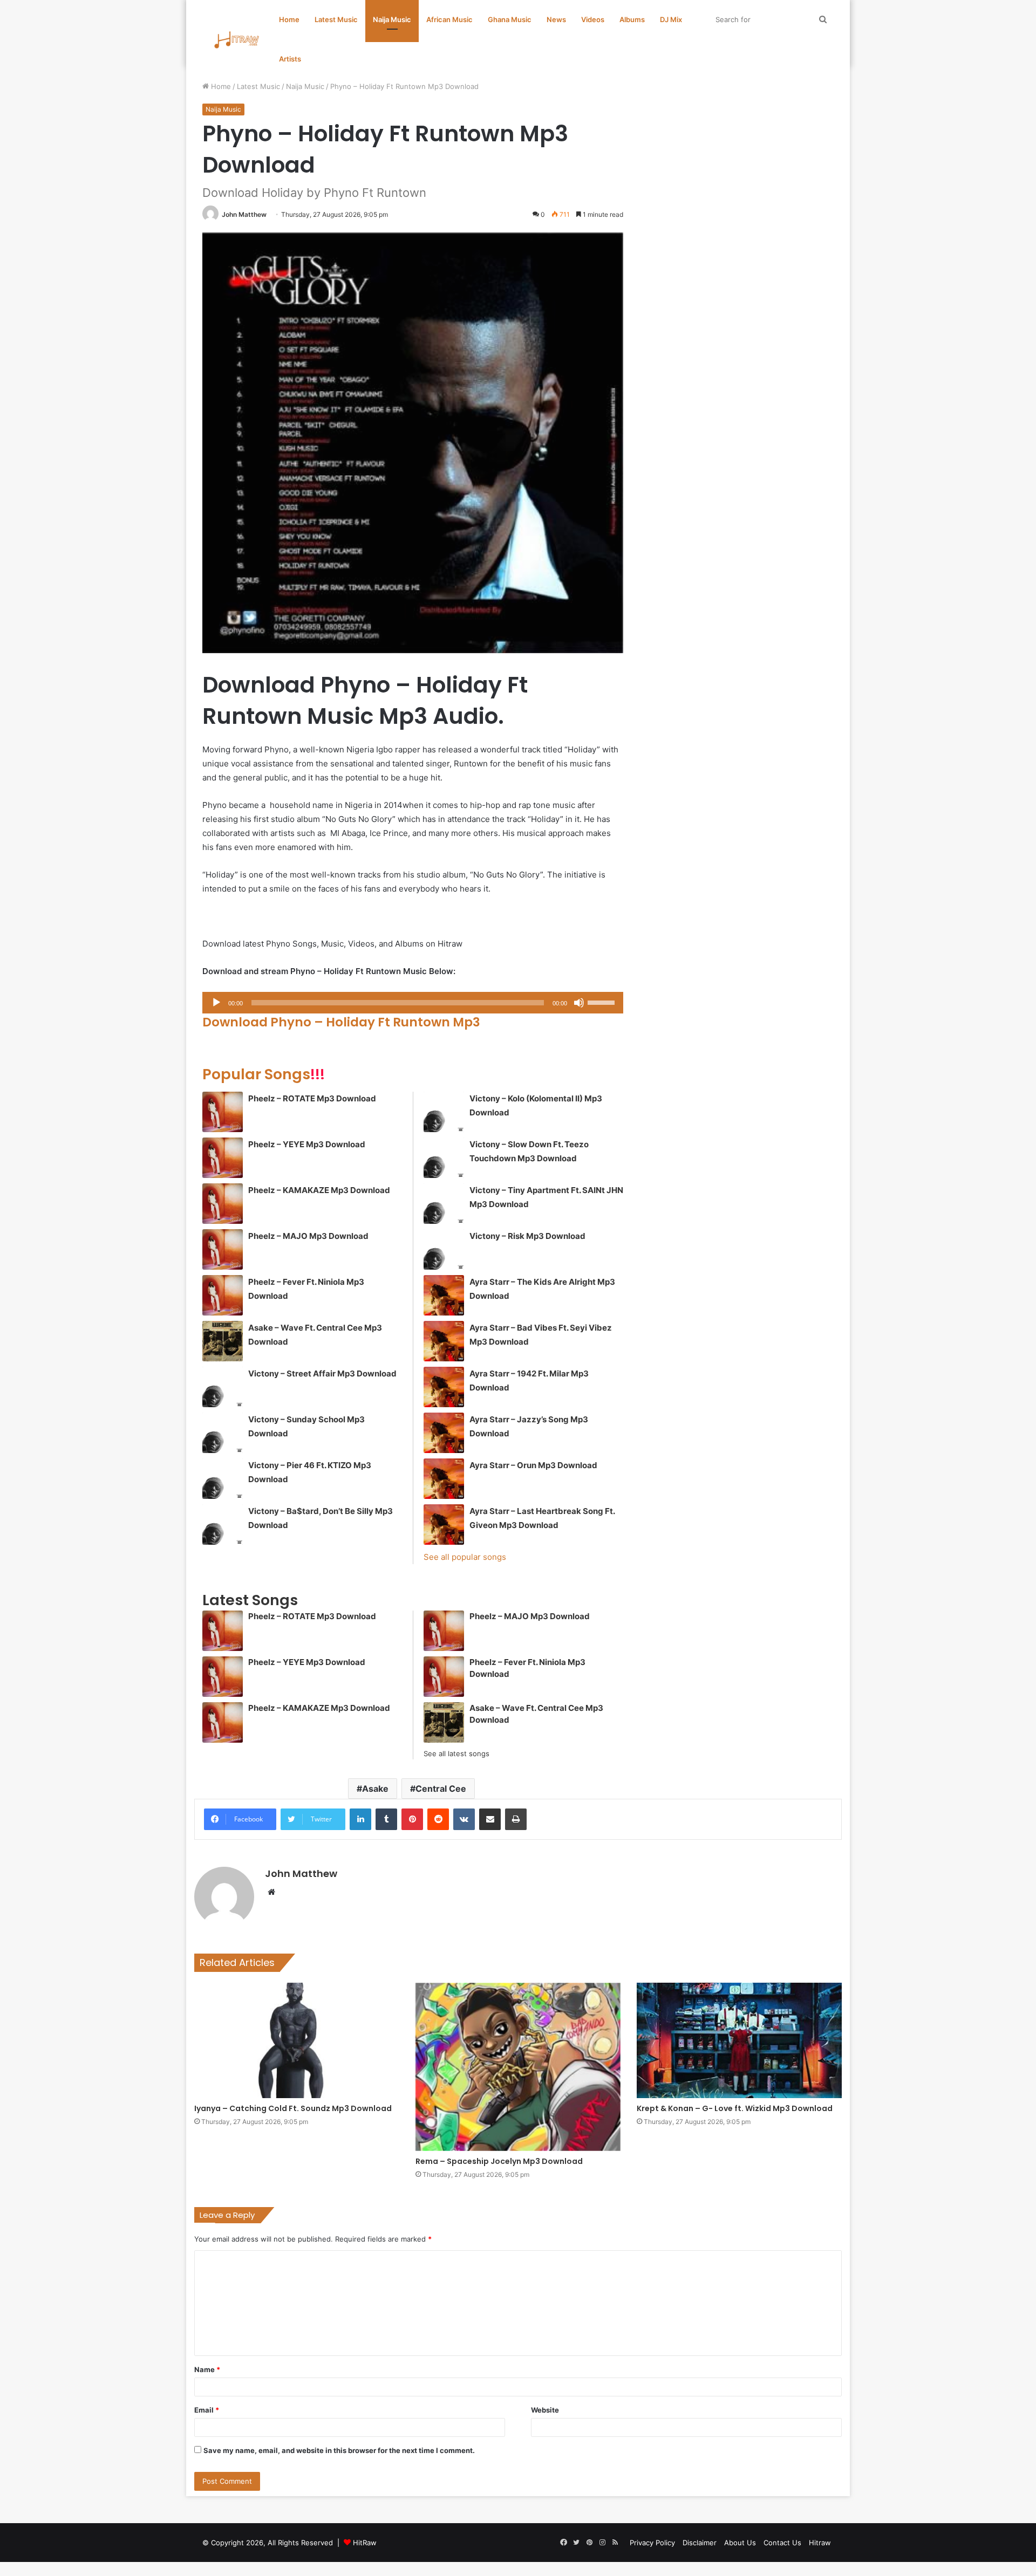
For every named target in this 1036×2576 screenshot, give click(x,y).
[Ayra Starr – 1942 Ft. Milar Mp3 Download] (444, 1387)
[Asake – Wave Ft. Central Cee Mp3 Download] (223, 1341)
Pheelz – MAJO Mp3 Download (308, 1236)
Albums (632, 19)
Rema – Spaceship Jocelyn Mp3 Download (499, 2161)
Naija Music (392, 19)
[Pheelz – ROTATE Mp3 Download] (223, 1112)
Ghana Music (510, 19)
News (556, 19)
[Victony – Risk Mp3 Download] (444, 1249)
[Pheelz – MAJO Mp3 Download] (223, 1249)
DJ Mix (671, 19)
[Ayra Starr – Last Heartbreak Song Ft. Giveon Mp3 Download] (444, 1525)
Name (207, 2369)
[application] (413, 1003)
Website (545, 2410)
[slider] (603, 1002)
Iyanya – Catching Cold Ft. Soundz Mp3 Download (293, 2108)
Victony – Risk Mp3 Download (527, 1236)
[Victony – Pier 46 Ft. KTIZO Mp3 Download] (223, 1479)
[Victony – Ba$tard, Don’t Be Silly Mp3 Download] (223, 1525)
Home (289, 19)
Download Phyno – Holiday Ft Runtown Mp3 (341, 1022)
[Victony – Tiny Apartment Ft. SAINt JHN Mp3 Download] (444, 1204)
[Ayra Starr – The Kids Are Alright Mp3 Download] (444, 1295)
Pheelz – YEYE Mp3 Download (307, 1144)
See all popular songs (465, 1557)
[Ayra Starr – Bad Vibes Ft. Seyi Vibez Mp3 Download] (444, 1341)
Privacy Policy (652, 2543)
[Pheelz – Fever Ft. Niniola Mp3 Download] (223, 1295)
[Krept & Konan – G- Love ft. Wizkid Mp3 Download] (739, 2040)
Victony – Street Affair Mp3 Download (322, 1373)
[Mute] (579, 1003)
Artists (290, 59)
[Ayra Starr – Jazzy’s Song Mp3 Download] (444, 1433)
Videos (593, 19)
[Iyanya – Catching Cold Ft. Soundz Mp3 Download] (297, 2040)
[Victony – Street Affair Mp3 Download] (223, 1387)
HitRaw (365, 2543)
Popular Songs (264, 1074)
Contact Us (782, 2543)
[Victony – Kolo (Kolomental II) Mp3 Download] (444, 1112)
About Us (740, 2543)
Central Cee (441, 1789)
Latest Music (336, 19)
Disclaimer (700, 2543)
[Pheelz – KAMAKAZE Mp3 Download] (223, 1204)
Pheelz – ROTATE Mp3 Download (312, 1098)
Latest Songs (250, 1600)
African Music (449, 19)
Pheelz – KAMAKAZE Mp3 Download (319, 1190)
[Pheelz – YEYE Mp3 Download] (223, 1158)
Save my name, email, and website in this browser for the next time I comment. (339, 2450)
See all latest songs (456, 1753)
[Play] (216, 1003)
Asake (375, 1789)
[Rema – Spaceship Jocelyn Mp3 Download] (518, 2067)
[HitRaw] (237, 40)
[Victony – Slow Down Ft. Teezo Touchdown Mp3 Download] (444, 1158)
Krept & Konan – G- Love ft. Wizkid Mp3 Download (735, 2108)
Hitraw (820, 2543)
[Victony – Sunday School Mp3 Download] (223, 1433)
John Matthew (244, 214)
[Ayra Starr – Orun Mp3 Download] (444, 1479)
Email (207, 2410)
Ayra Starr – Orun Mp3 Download (533, 1465)
